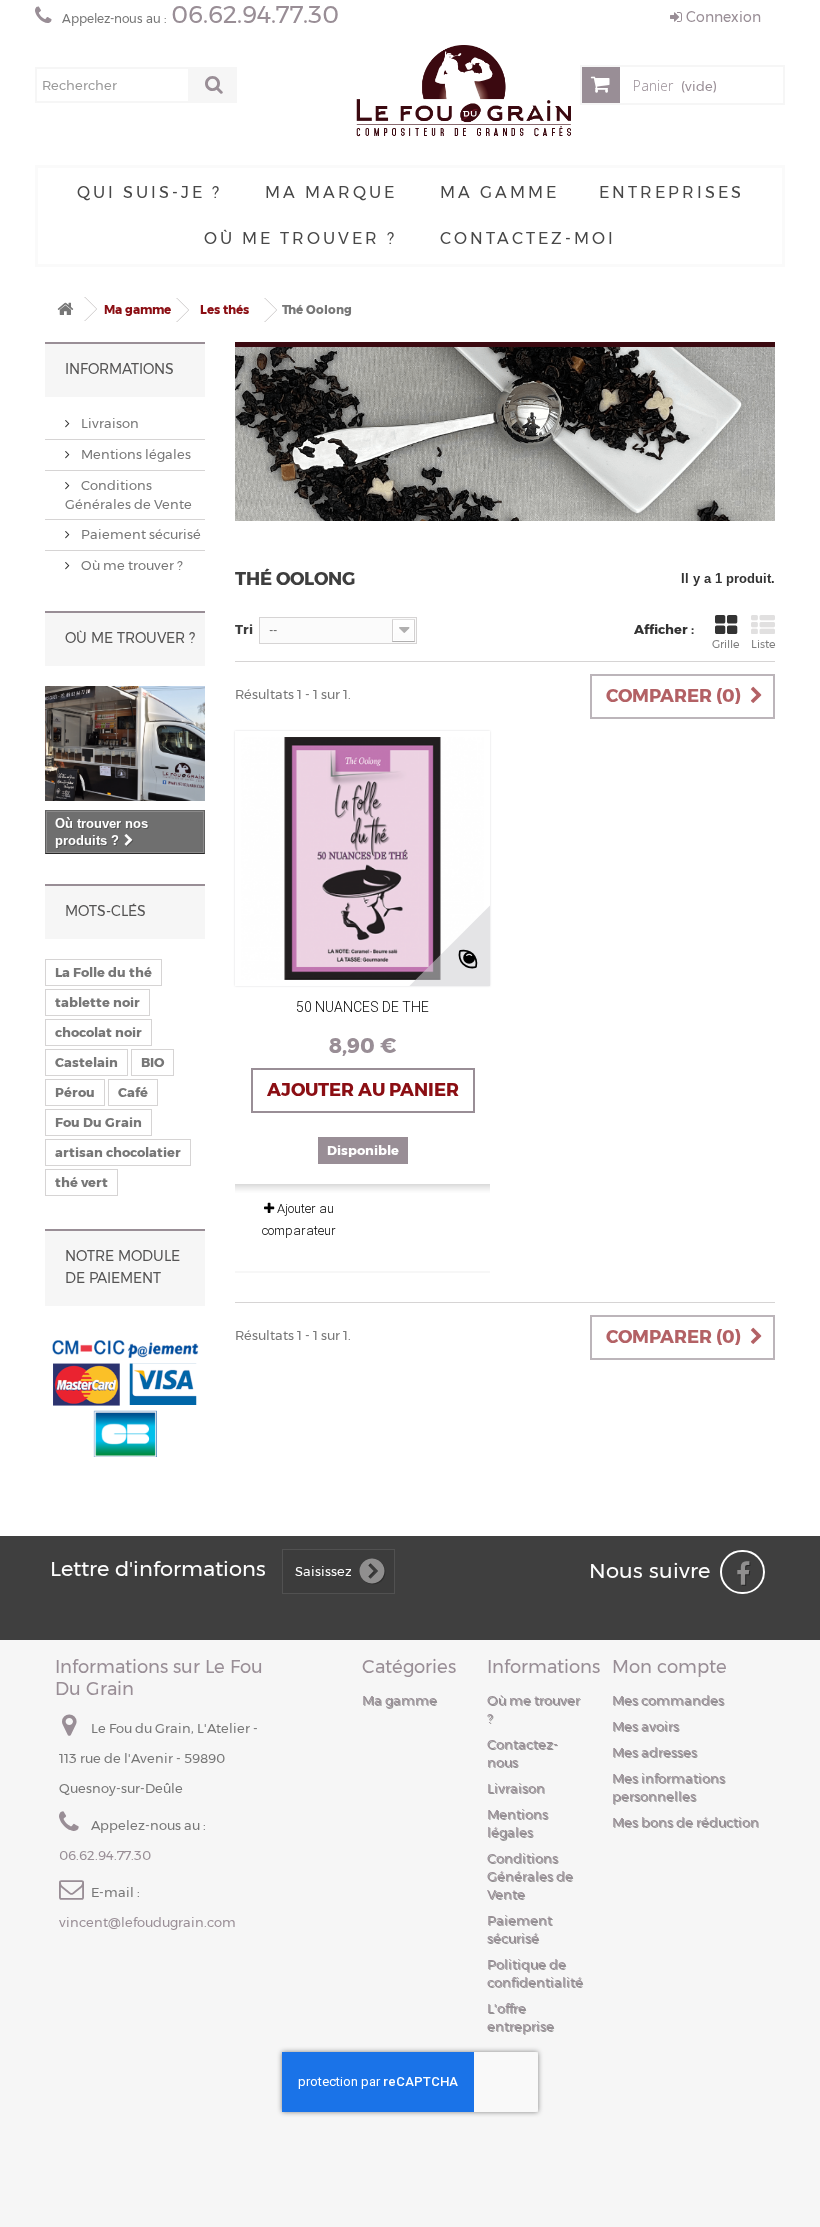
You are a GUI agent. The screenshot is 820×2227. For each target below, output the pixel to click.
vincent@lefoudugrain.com (147, 1922)
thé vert (81, 1182)
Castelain (86, 1062)
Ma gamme (499, 192)
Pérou (75, 1092)
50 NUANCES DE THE (362, 1007)
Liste (763, 644)
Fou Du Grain (98, 1122)
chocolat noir (98, 1032)
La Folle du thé (103, 972)
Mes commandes (668, 1700)
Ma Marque (331, 192)
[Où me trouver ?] (125, 743)
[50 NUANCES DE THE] (362, 858)
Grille (725, 644)
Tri (244, 629)
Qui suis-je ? (149, 192)
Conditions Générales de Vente (530, 1876)
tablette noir (97, 1002)
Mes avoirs (645, 1726)
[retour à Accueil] (65, 309)
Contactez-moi (528, 238)
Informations (119, 369)
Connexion (721, 17)
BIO (152, 1062)
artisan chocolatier (118, 1152)
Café (133, 1092)
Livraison (108, 423)
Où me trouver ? (300, 238)
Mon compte (669, 1667)
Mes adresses (654, 1752)
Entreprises (671, 192)
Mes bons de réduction (685, 1822)
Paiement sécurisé (139, 534)
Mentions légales (134, 454)
